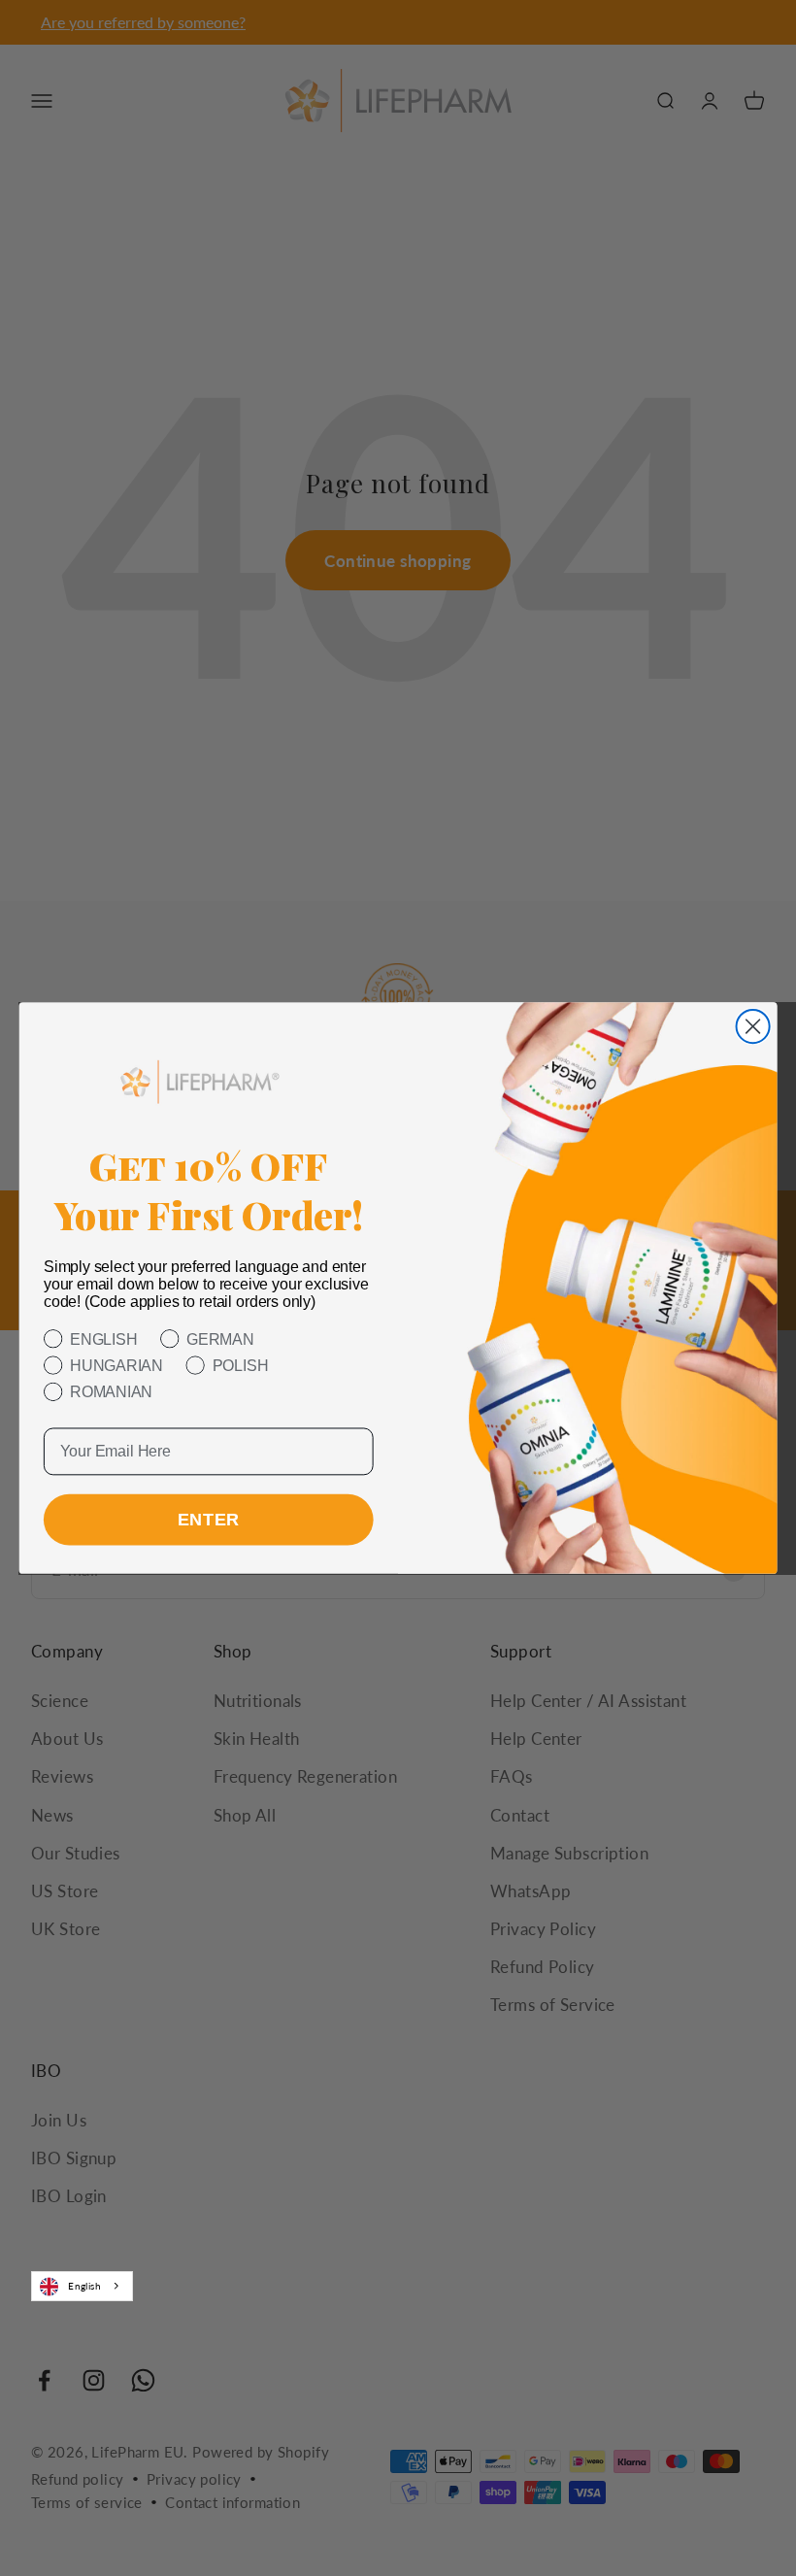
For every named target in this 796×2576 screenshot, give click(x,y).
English (84, 2286)
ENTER (209, 1521)
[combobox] (82, 2286)
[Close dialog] (753, 1026)
